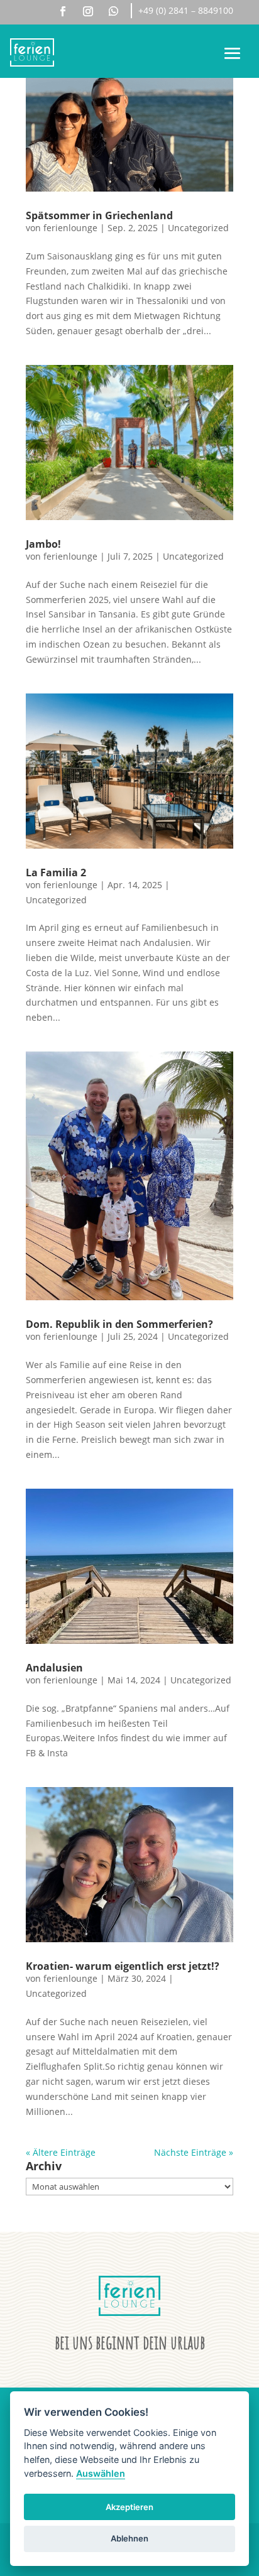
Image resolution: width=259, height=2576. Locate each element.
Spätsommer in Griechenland (99, 215)
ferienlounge (70, 228)
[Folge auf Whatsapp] (114, 11)
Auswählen (101, 2473)
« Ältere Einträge (61, 2152)
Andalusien (54, 1668)
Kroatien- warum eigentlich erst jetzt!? (123, 1966)
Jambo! (43, 544)
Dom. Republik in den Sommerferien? (119, 1324)
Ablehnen (129, 2538)
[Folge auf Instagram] (88, 11)
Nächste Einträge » (194, 2152)
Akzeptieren (129, 2507)
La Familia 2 (56, 872)
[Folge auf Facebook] (63, 11)
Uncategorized (198, 228)
